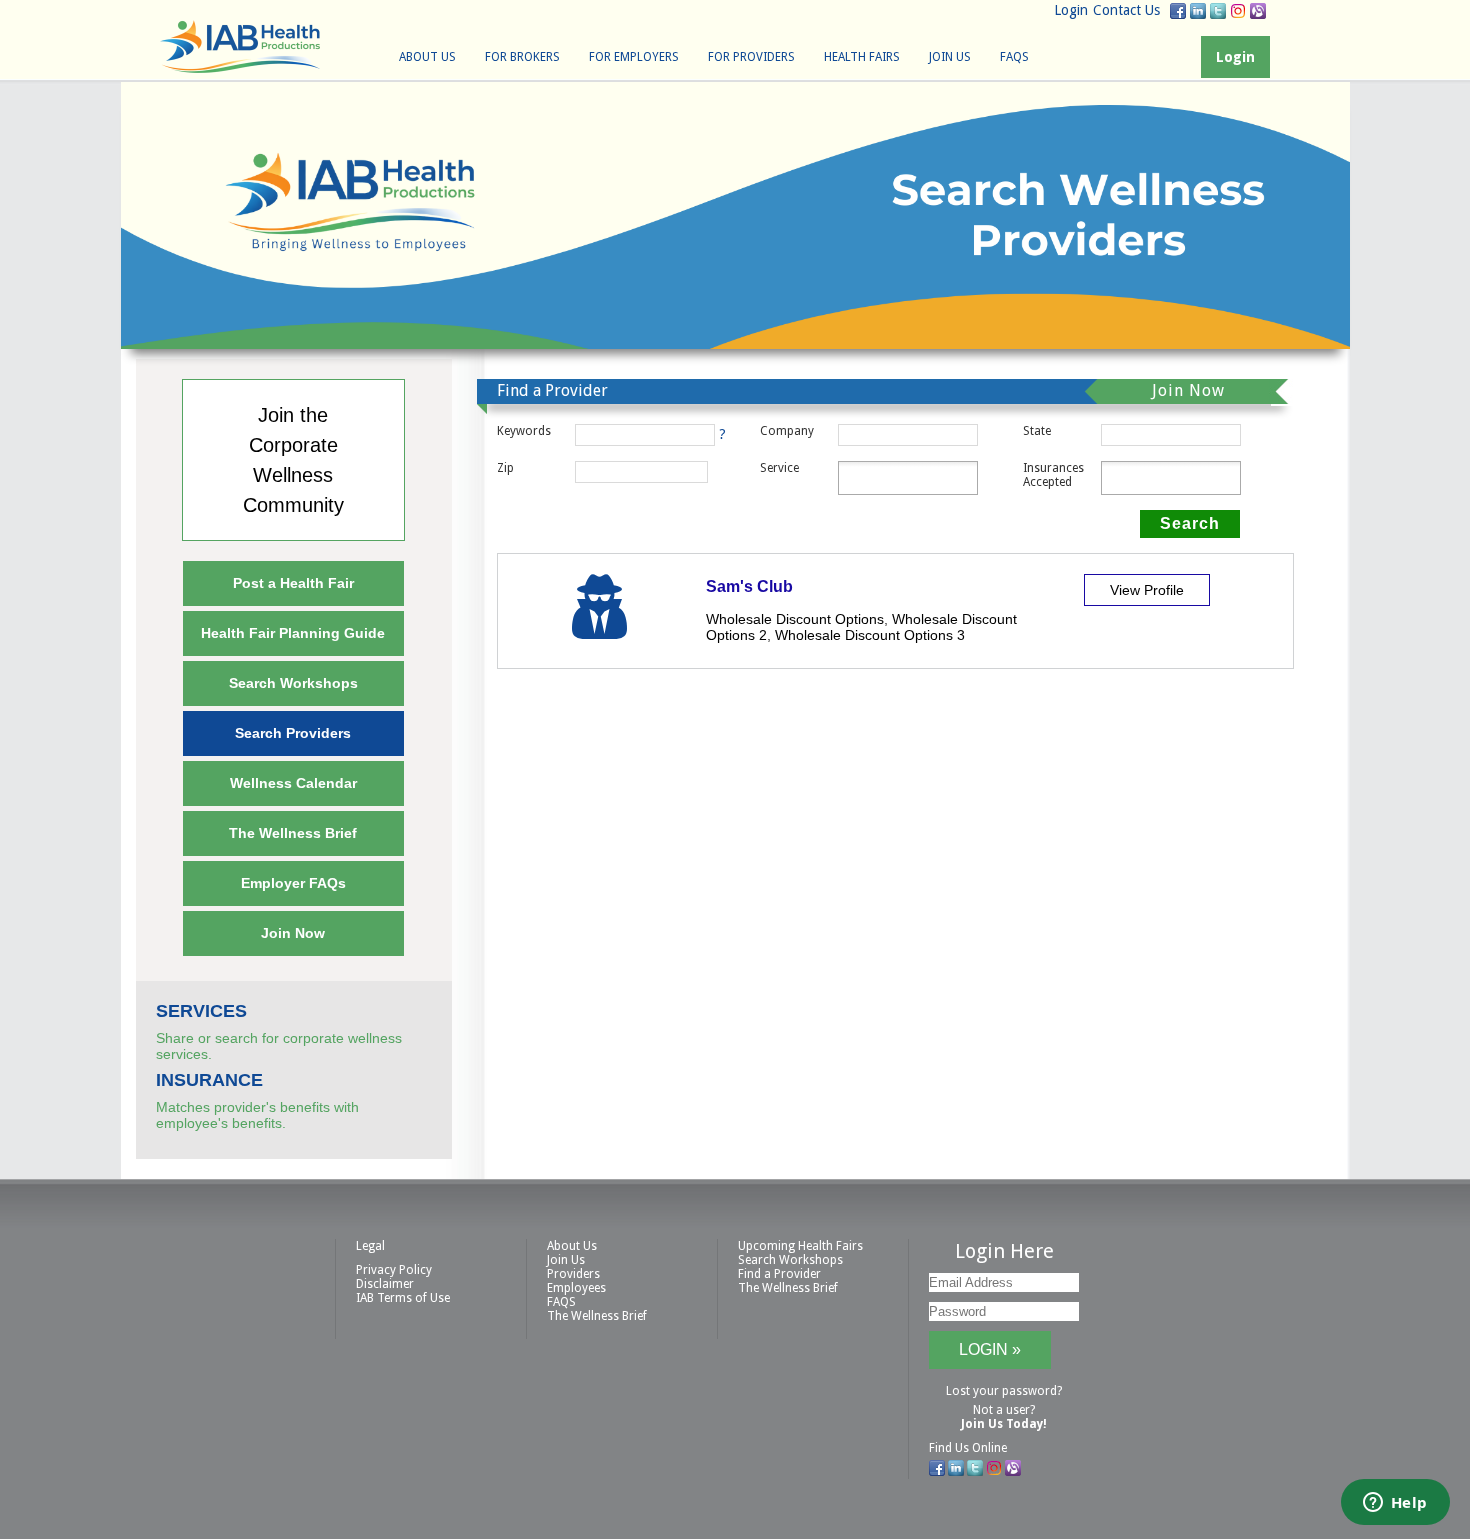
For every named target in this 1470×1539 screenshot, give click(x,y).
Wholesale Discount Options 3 (870, 635)
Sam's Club (749, 586)
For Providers (751, 57)
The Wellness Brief (293, 833)
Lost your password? (1004, 1391)
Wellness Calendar (293, 783)
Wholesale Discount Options (795, 619)
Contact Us (1126, 10)
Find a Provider (779, 1274)
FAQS (1014, 57)
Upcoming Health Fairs (800, 1246)
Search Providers (293, 733)
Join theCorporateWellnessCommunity (293, 460)
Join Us (950, 57)
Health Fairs (862, 57)
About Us (427, 57)
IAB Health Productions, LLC (240, 46)
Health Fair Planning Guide (293, 633)
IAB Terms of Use (403, 1298)
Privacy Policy (394, 1270)
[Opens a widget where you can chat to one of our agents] (1395, 1504)
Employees (576, 1288)
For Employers (634, 57)
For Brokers (522, 57)
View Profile (1147, 590)
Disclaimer (385, 1284)
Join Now (293, 933)
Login (1071, 10)
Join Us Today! (1004, 1424)
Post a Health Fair (293, 583)
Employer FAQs (293, 883)
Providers (573, 1274)
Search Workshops (293, 683)
